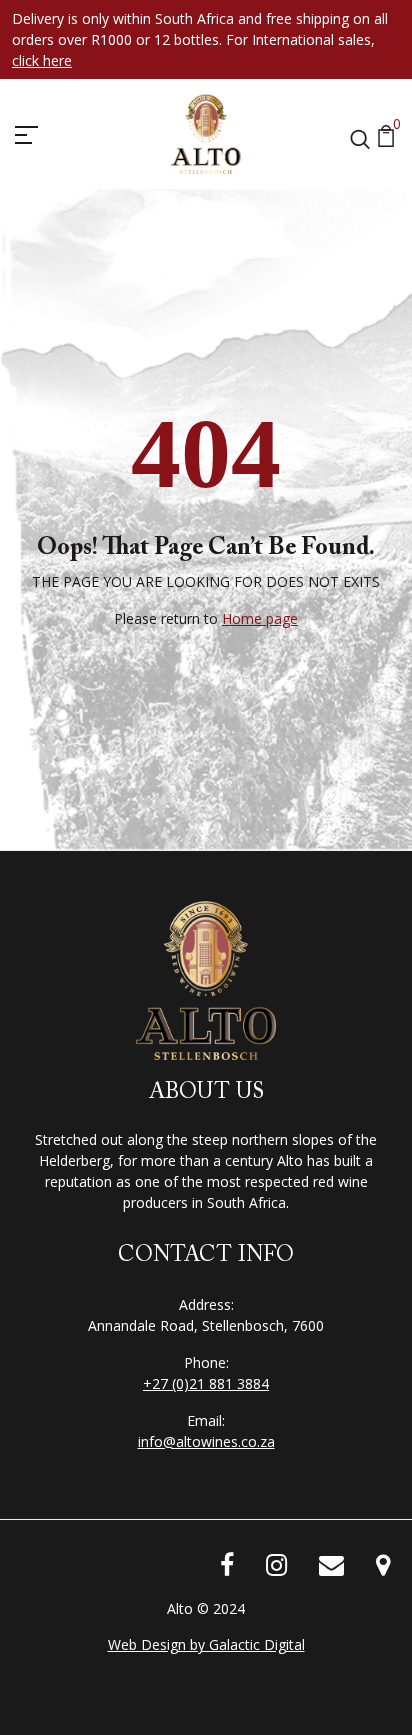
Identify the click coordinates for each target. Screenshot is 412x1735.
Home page (260, 618)
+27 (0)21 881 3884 (206, 1383)
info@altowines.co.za (206, 1441)
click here (42, 60)
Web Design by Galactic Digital (206, 1644)
